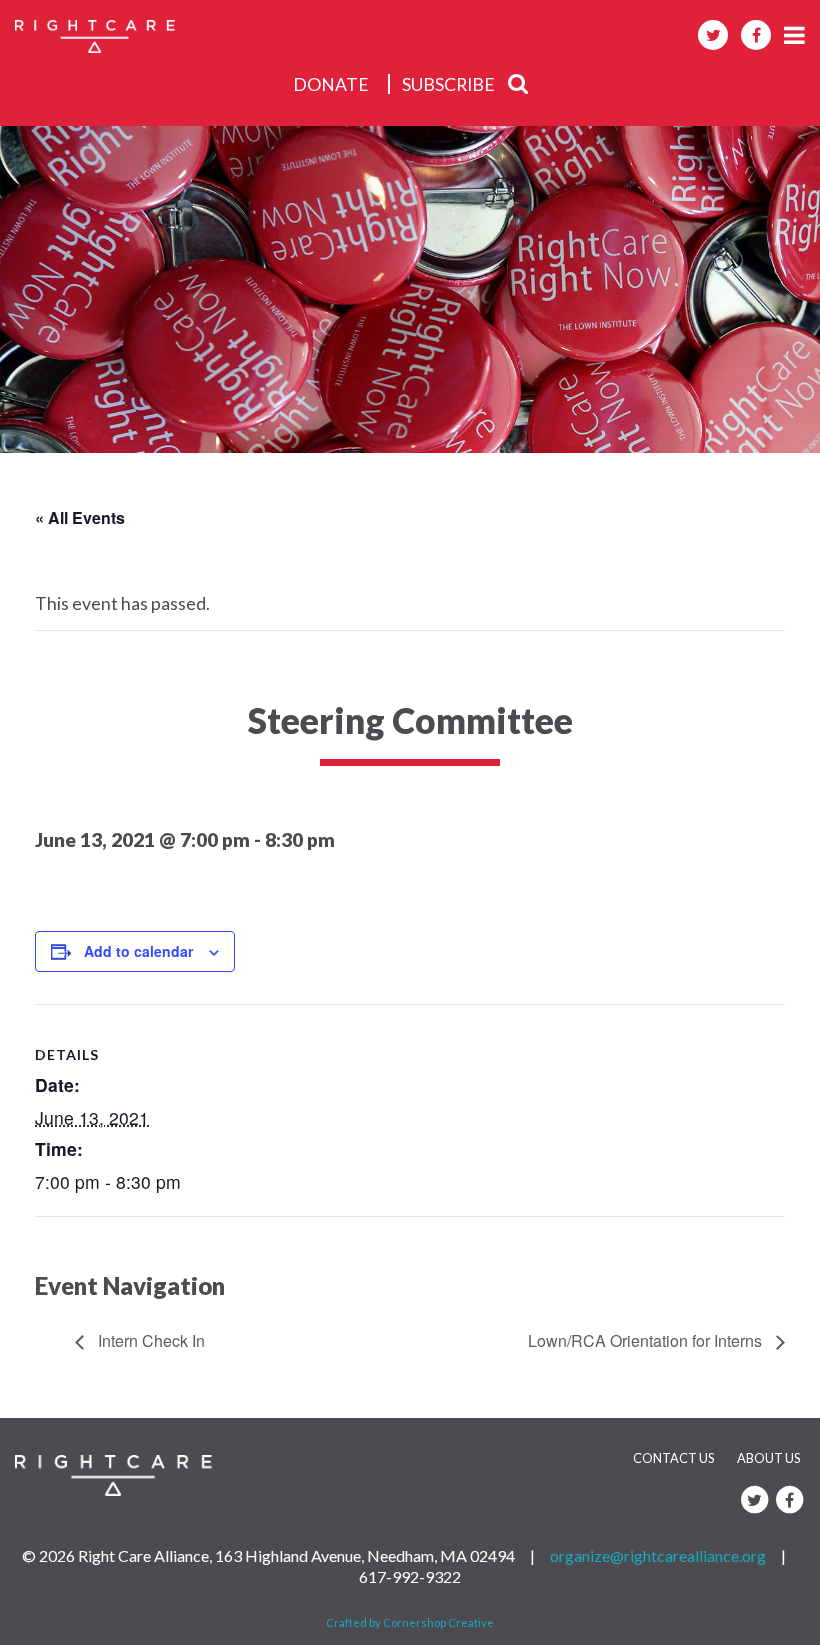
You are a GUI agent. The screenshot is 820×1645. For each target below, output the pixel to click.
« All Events (80, 517)
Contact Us (673, 1458)
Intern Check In (149, 1340)
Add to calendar (138, 951)
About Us (768, 1458)
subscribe (448, 84)
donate (331, 84)
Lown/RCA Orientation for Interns (647, 1340)
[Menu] (794, 34)
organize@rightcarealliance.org (658, 1555)
